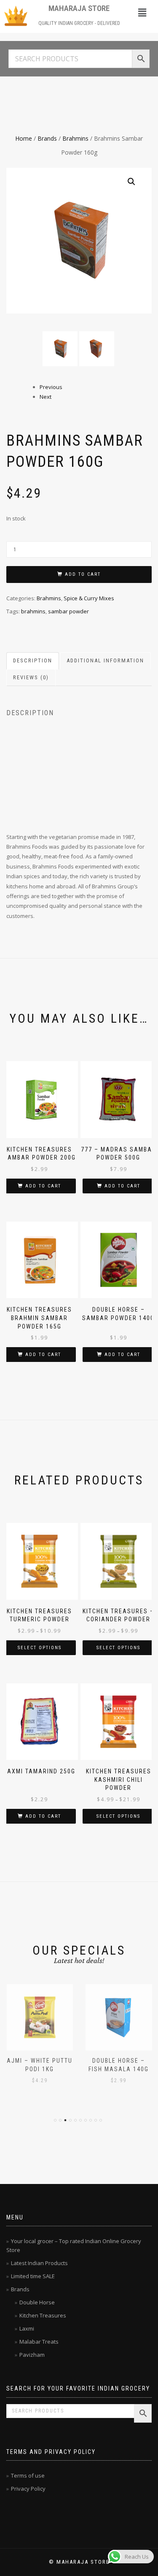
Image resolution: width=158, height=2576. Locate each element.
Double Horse (37, 2302)
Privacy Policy (28, 2489)
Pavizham (32, 2355)
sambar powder (68, 611)
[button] (142, 12)
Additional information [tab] (105, 660)
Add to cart (83, 574)
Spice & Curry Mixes (89, 598)
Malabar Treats (39, 2342)
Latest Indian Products (39, 2263)
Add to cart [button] (43, 1186)
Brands (47, 138)
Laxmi (27, 2328)
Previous (51, 387)
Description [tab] (33, 660)
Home (24, 138)
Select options (40, 1648)
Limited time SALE (33, 2276)
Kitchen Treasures (43, 2315)
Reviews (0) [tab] (31, 677)
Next (46, 397)
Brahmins (75, 138)
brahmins (33, 611)
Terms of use (28, 2475)
